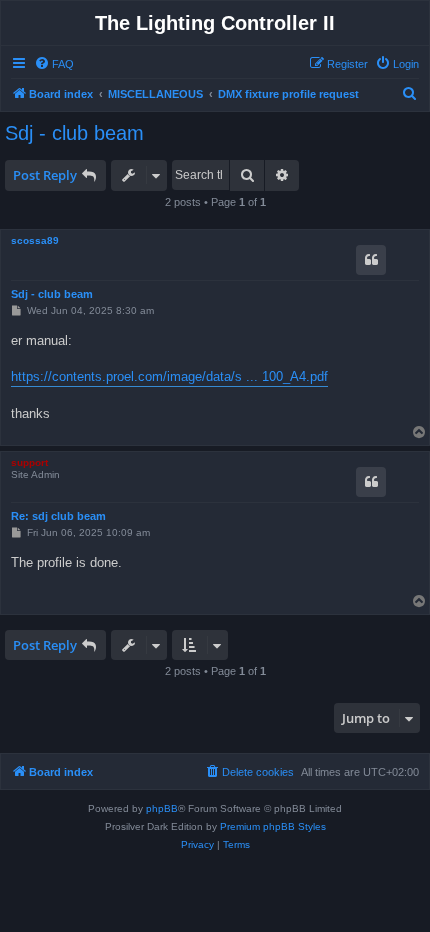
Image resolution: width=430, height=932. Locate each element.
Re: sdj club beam (58, 516)
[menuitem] (54, 64)
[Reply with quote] (371, 260)
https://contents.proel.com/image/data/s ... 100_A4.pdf (169, 376)
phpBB (162, 808)
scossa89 (35, 240)
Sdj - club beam (74, 133)
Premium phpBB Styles (273, 826)
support (29, 462)
